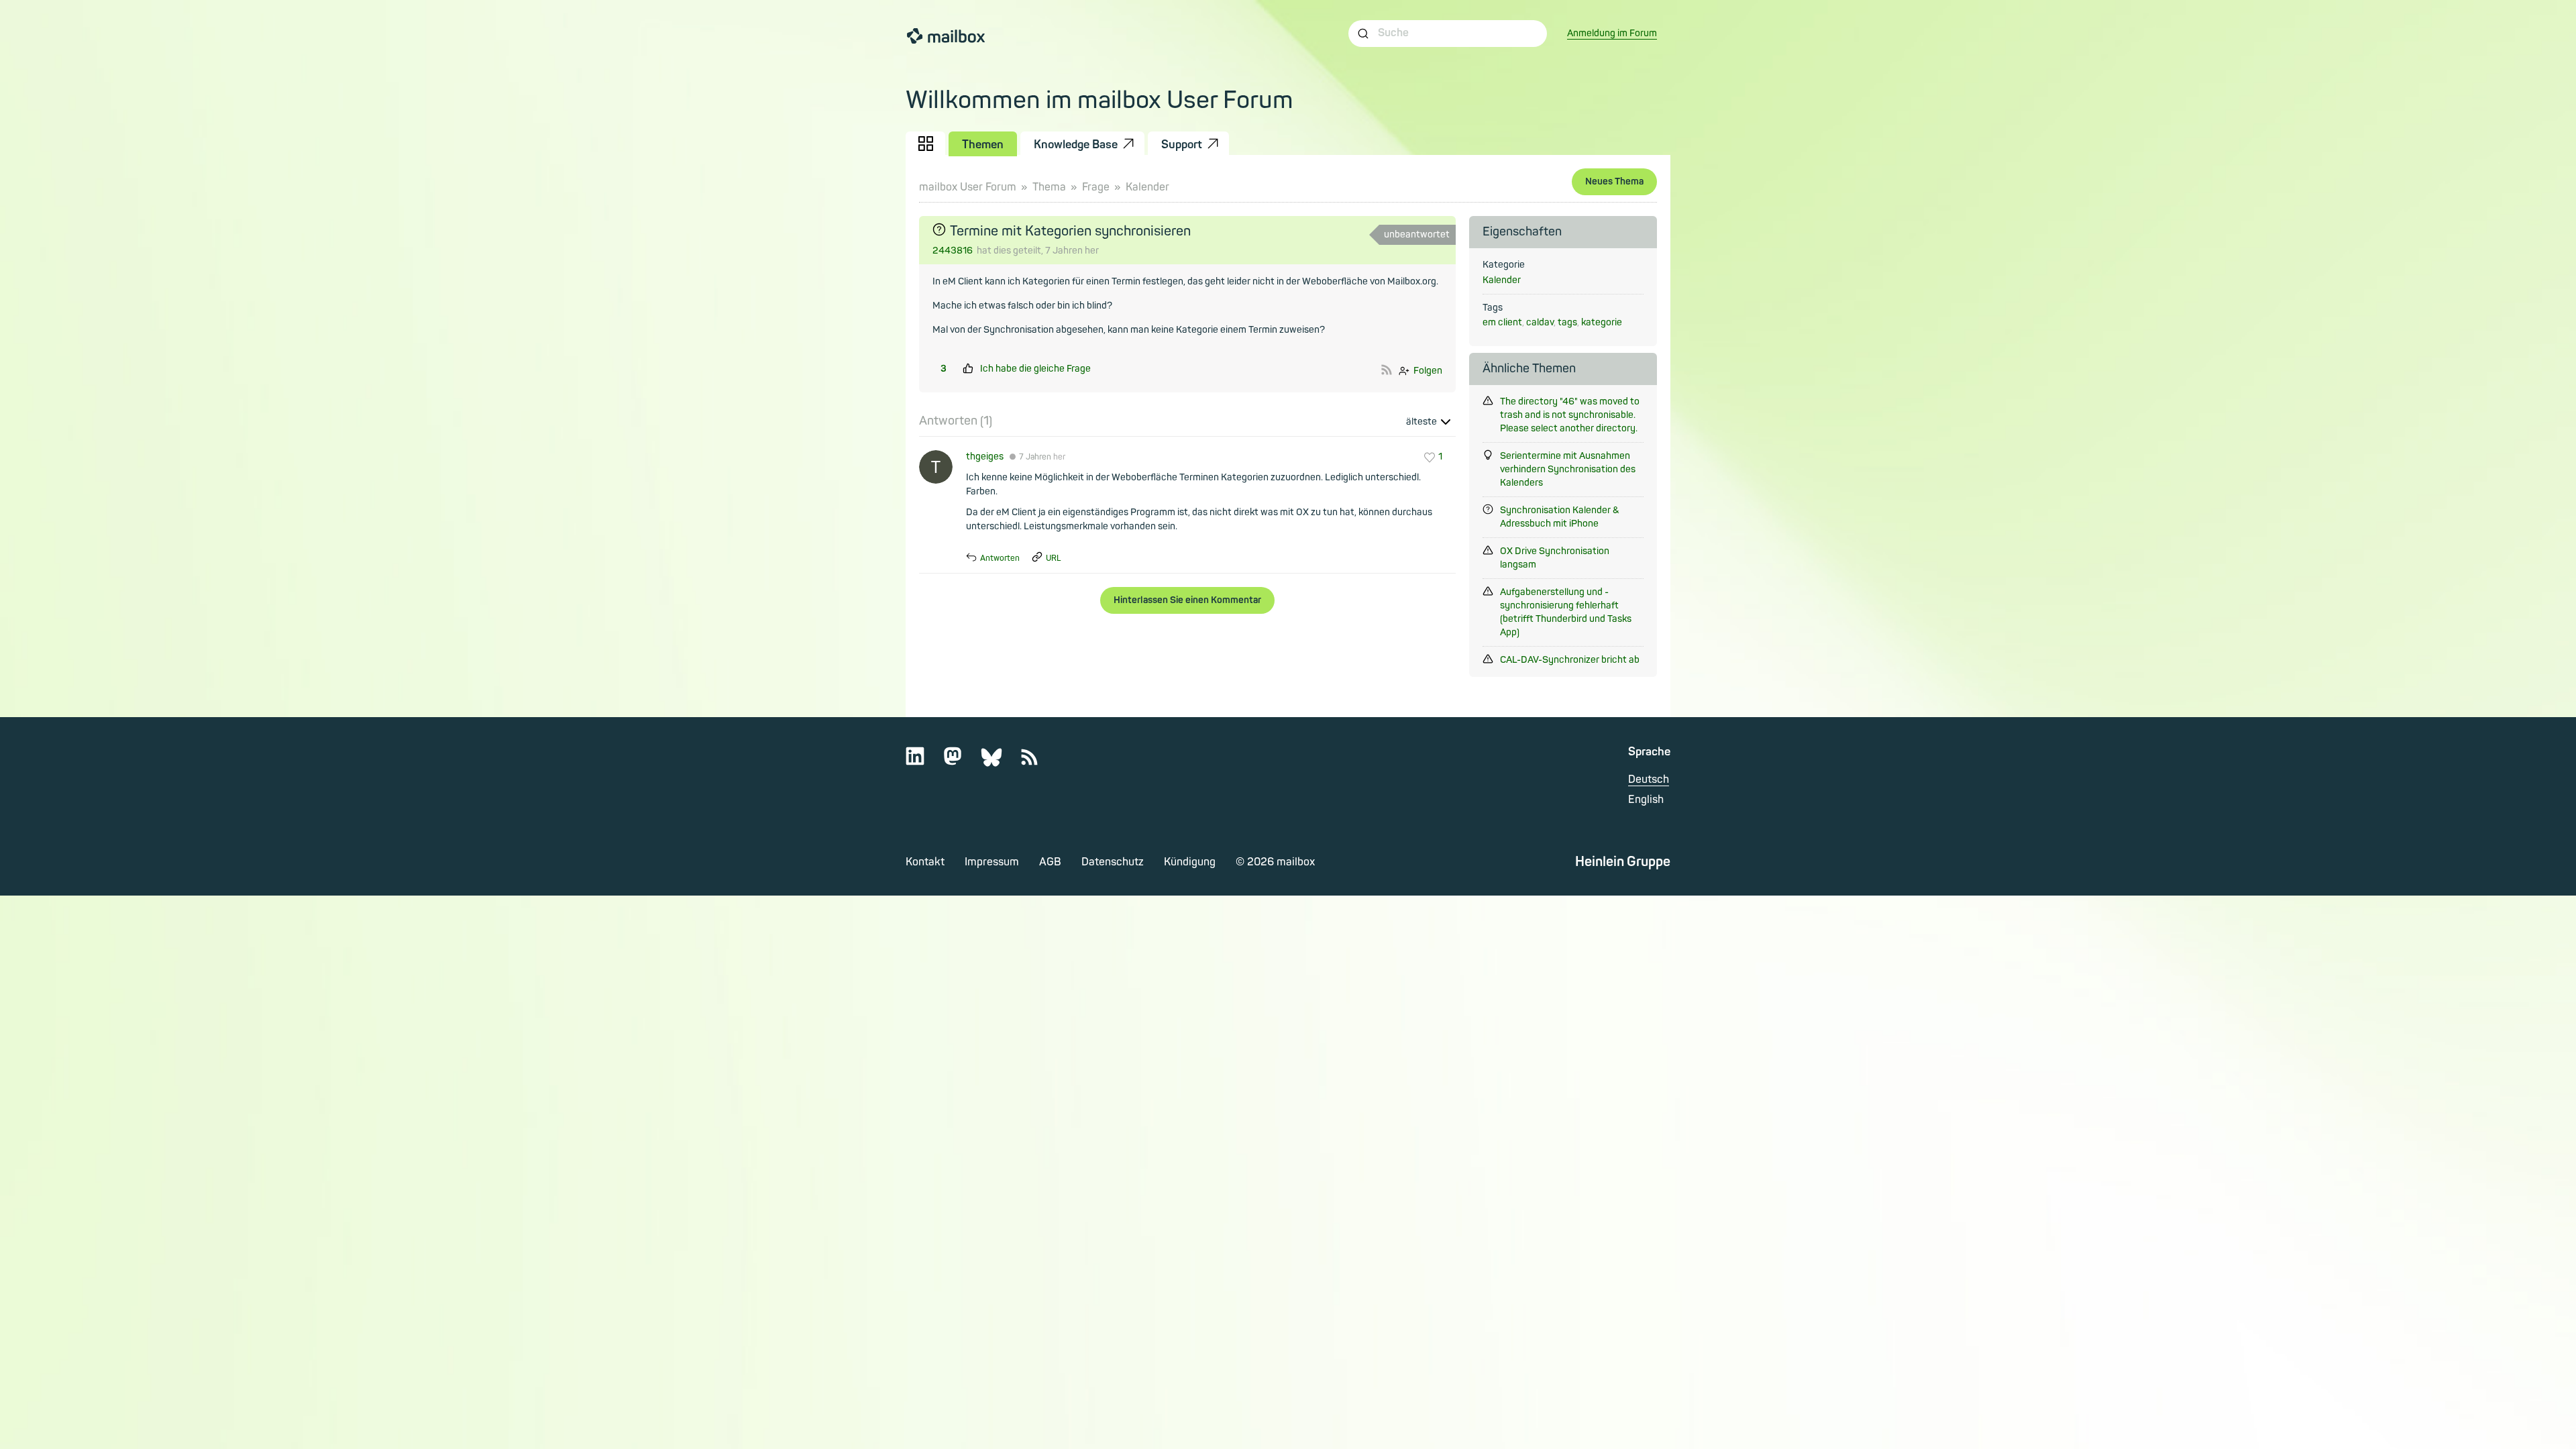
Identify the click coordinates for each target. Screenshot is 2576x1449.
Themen (983, 145)
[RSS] (1038, 762)
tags (1567, 322)
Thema (1049, 187)
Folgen (1428, 371)
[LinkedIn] (923, 762)
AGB (1050, 862)
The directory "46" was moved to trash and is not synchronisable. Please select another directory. (1570, 415)
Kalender (1147, 187)
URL (1054, 558)
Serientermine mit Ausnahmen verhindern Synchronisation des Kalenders (1568, 469)
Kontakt (925, 862)
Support (1182, 145)
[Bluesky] (1000, 762)
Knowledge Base (1076, 145)
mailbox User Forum (968, 187)
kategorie (1602, 322)
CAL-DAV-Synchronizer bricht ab (1570, 660)
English (1646, 800)
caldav (1540, 322)
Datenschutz (1113, 862)
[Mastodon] (961, 762)
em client (1502, 322)
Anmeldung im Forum (1612, 33)
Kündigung (1190, 862)
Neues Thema (1614, 181)
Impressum (992, 862)
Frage (1096, 187)
